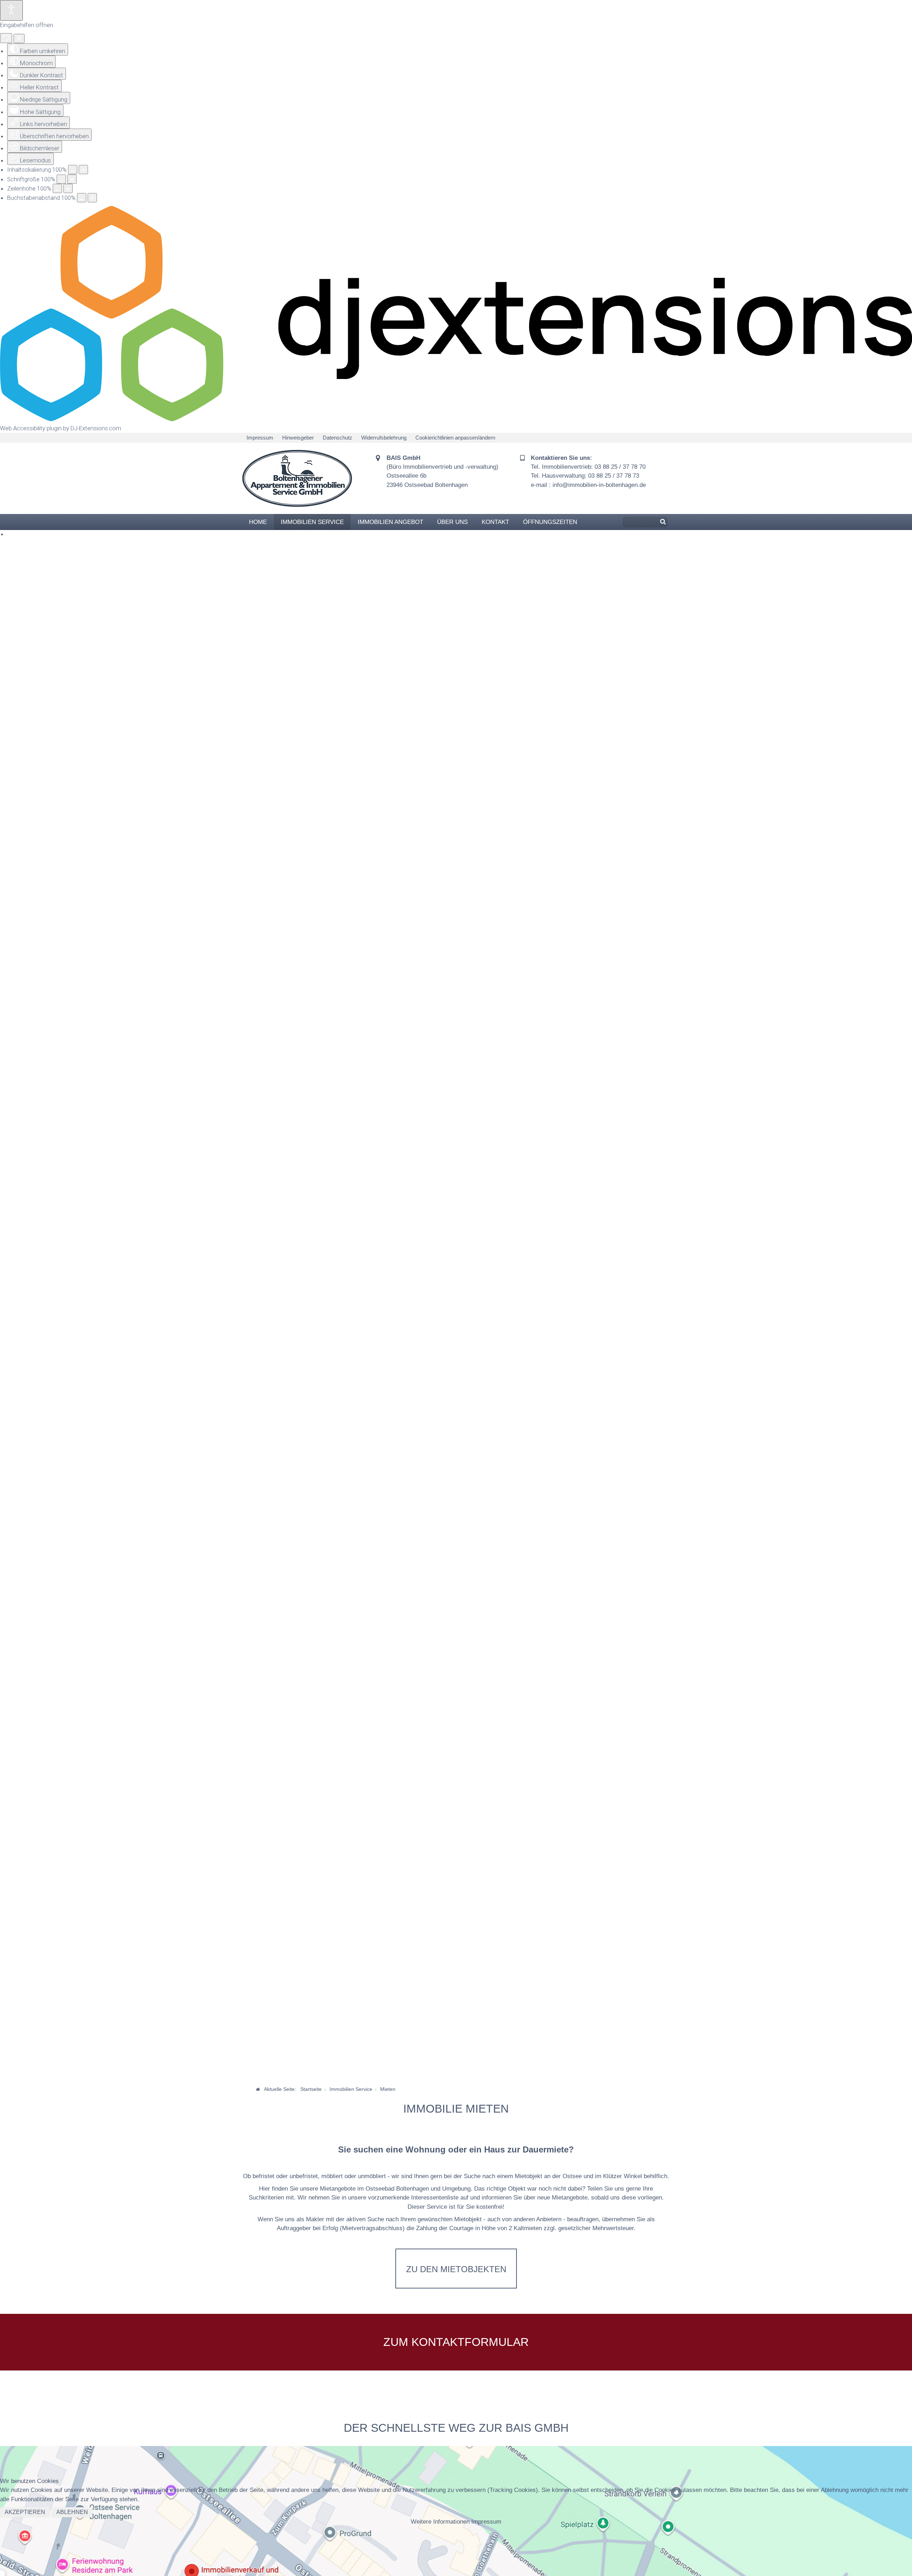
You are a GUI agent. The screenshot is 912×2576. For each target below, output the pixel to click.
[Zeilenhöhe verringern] (57, 188)
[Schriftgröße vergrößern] (72, 179)
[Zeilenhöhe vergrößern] (68, 188)
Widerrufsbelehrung (384, 438)
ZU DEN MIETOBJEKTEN (452, 2269)
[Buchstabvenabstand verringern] (82, 198)
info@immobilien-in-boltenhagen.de (599, 485)
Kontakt (495, 522)
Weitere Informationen (440, 2522)
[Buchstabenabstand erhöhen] (92, 198)
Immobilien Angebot (390, 522)
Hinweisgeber (298, 438)
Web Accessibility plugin (31, 428)
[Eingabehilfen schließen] (19, 38)
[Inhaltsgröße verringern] (73, 170)
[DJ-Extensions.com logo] (456, 419)
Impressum (260, 438)
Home (258, 522)
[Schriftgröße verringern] (61, 179)
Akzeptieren (25, 2512)
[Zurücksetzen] (6, 38)
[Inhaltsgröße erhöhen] (83, 170)
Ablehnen (72, 2512)
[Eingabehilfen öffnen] (11, 10)
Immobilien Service (312, 522)
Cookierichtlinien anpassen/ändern (455, 438)
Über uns (452, 522)
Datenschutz (338, 438)
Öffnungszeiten (550, 522)
